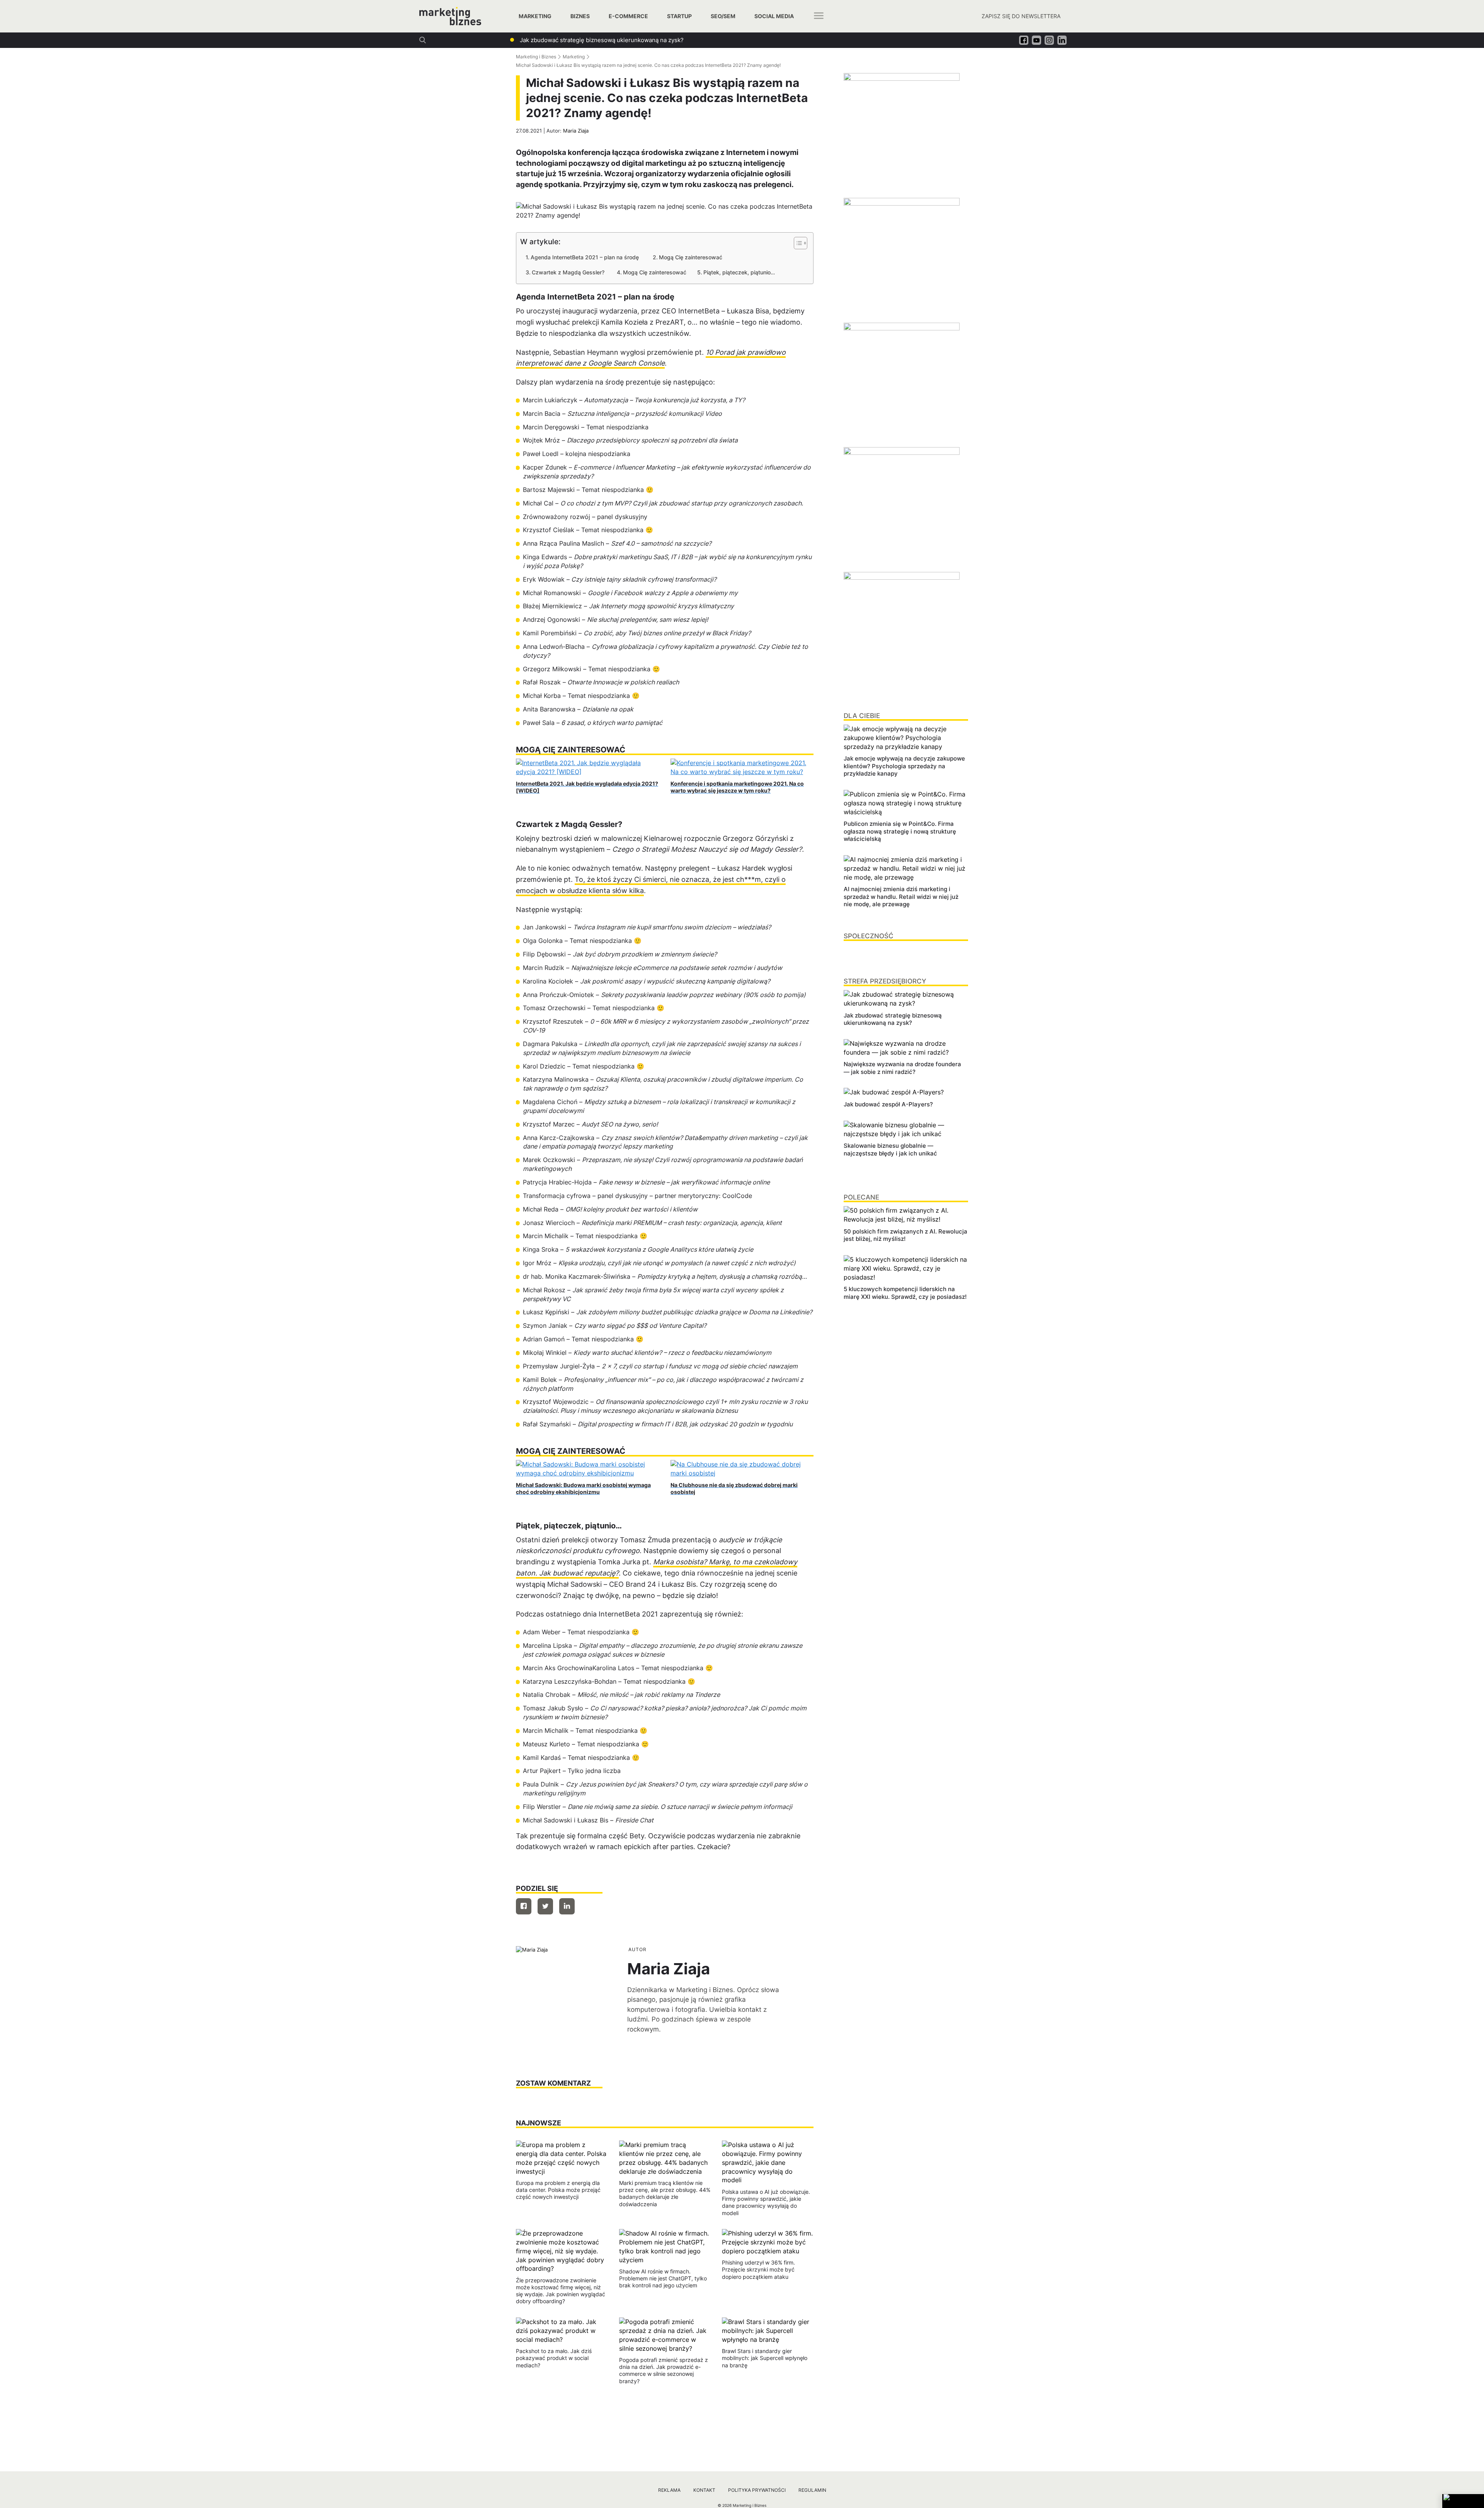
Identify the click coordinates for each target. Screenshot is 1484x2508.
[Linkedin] (567, 1906)
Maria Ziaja (576, 131)
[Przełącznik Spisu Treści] (797, 243)
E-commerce (628, 16)
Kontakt (704, 2490)
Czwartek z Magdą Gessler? (569, 272)
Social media (774, 16)
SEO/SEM (723, 16)
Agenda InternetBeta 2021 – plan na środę (586, 257)
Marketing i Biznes (536, 57)
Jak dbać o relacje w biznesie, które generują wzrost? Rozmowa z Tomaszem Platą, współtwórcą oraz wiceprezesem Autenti (690, 40)
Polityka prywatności (757, 2490)
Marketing (535, 16)
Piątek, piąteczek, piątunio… (739, 272)
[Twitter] (545, 1906)
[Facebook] (524, 1906)
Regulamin (812, 2490)
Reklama (669, 2490)
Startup (679, 16)
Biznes (580, 16)
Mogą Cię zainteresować (691, 257)
